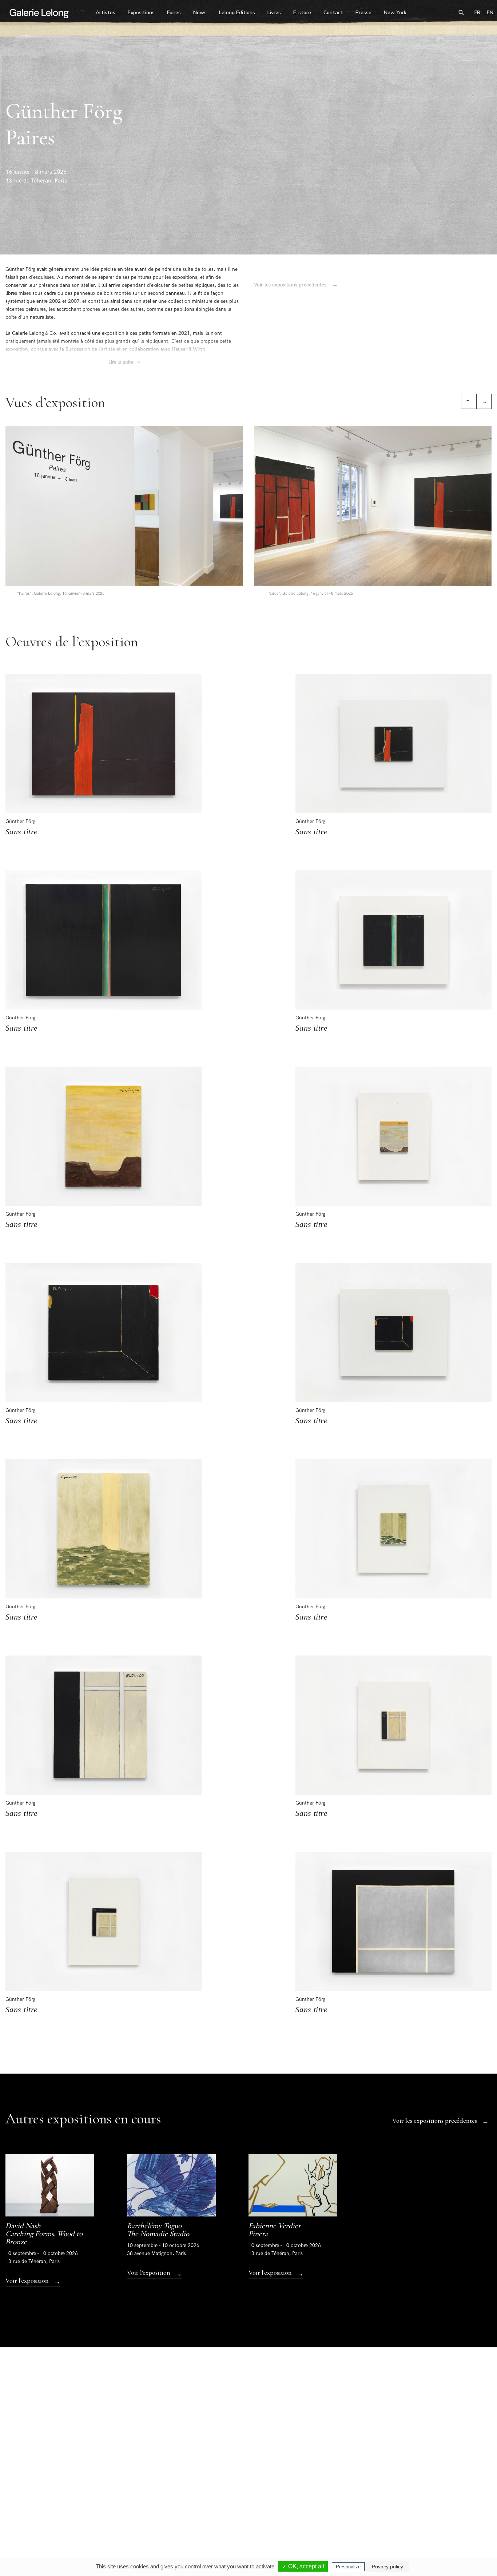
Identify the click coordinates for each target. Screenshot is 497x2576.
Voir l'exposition (33, 2281)
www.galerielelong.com (468, 2513)
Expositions (141, 13)
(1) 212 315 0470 (432, 2508)
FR (477, 13)
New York (395, 13)
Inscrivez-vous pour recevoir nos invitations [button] (243, 2421)
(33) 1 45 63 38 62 (246, 2508)
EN (490, 13)
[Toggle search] (461, 13)
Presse (363, 13)
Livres (274, 13)
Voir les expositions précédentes (296, 285)
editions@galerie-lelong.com (247, 2513)
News (200, 13)
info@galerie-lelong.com (150, 2513)
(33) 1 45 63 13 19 (153, 2508)
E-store (302, 13)
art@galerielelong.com (428, 2513)
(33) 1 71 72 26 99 (340, 2508)
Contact (333, 13)
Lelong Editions (237, 13)
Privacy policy (387, 2567)
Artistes (106, 13)
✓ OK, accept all (303, 2566)
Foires (174, 13)
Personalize (348, 2567)
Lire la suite (125, 362)
